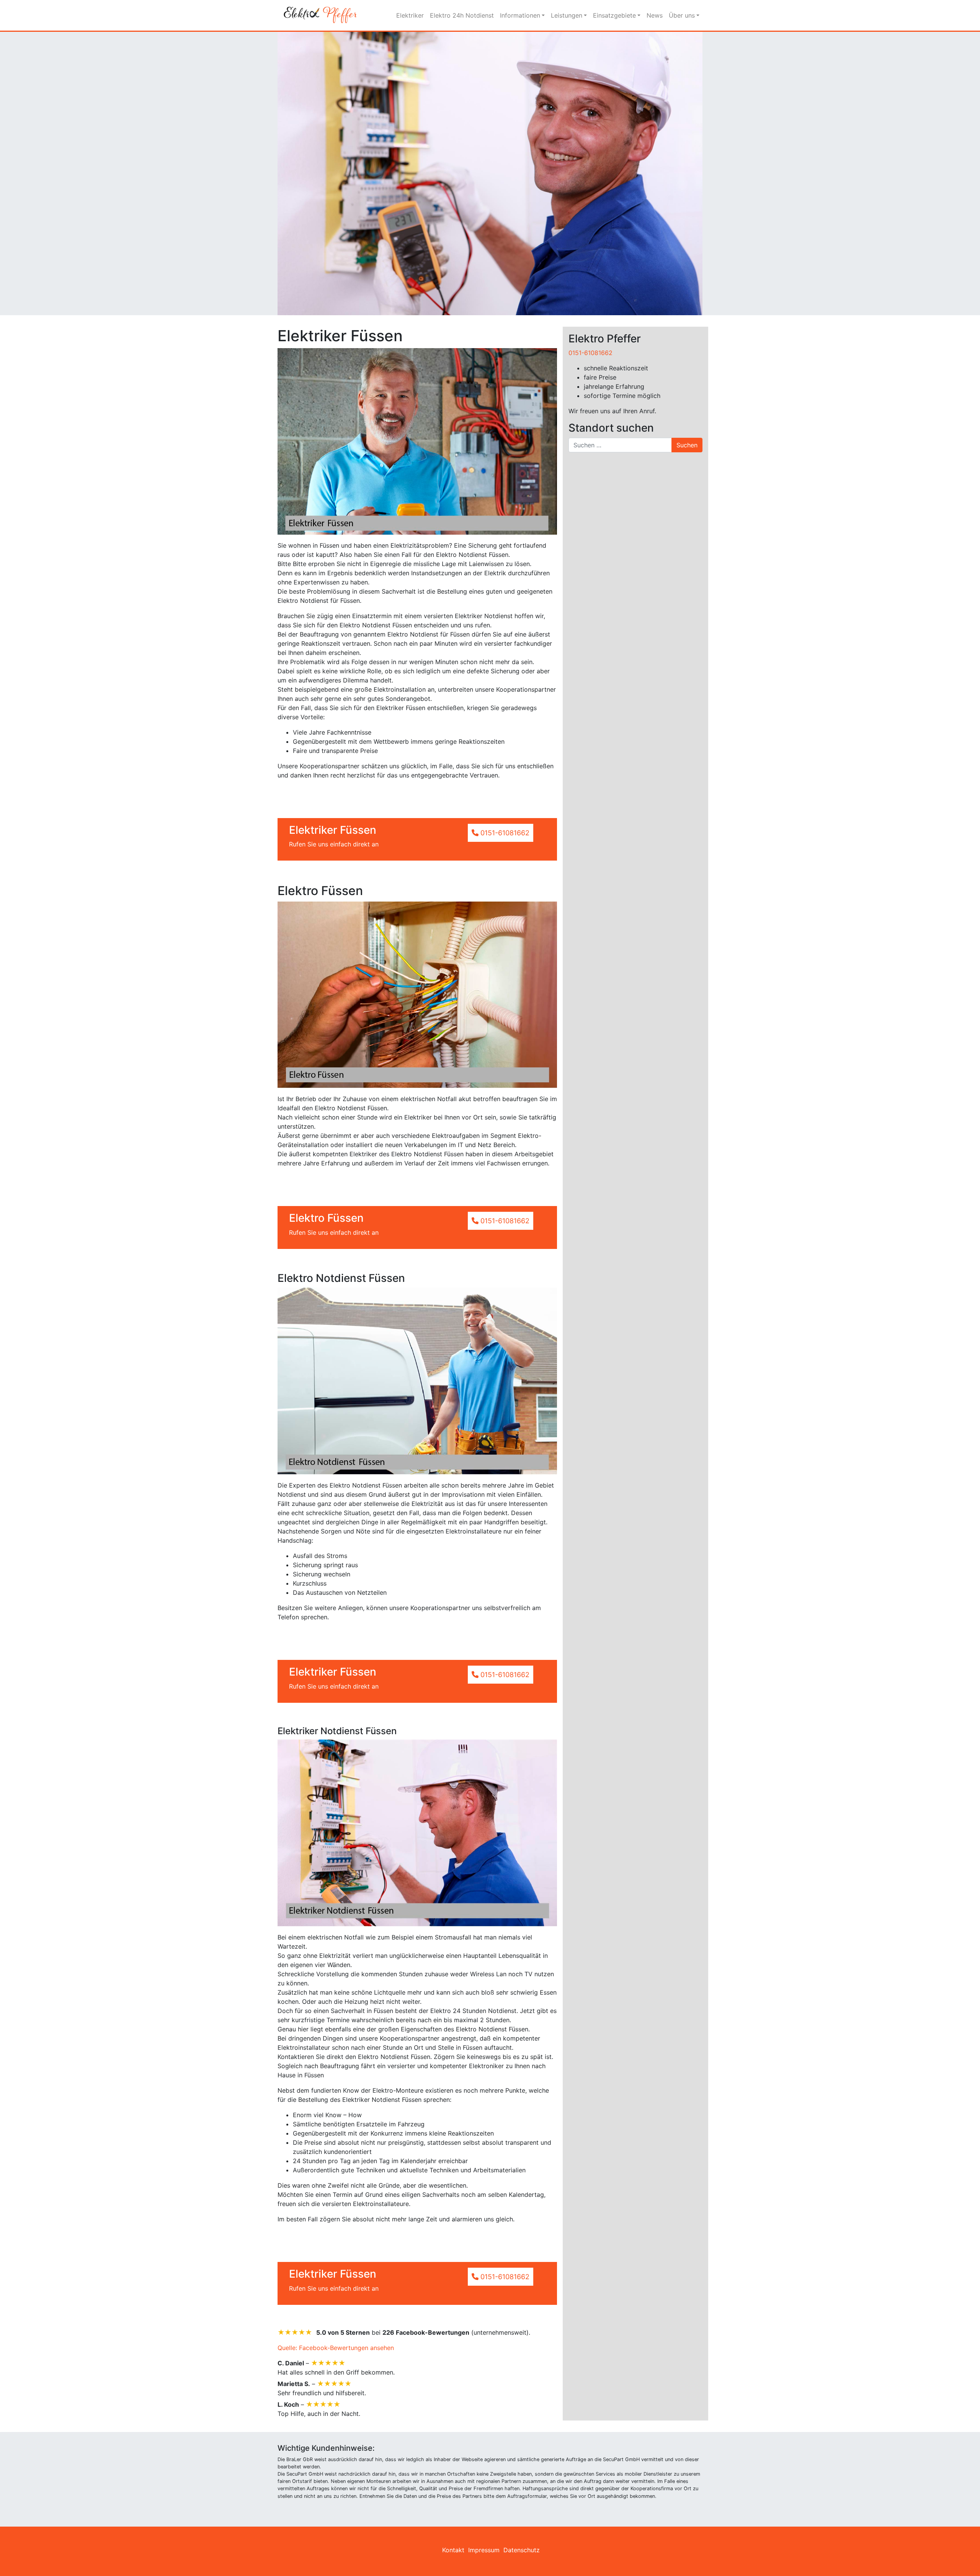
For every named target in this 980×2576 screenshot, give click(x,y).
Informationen (520, 15)
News (655, 15)
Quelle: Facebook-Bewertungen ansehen (336, 2348)
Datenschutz (522, 2550)
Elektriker (410, 15)
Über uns (682, 15)
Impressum (484, 2550)
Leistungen (567, 15)
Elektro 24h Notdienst (462, 15)
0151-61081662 (590, 353)
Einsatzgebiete (614, 15)
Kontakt (453, 2550)
